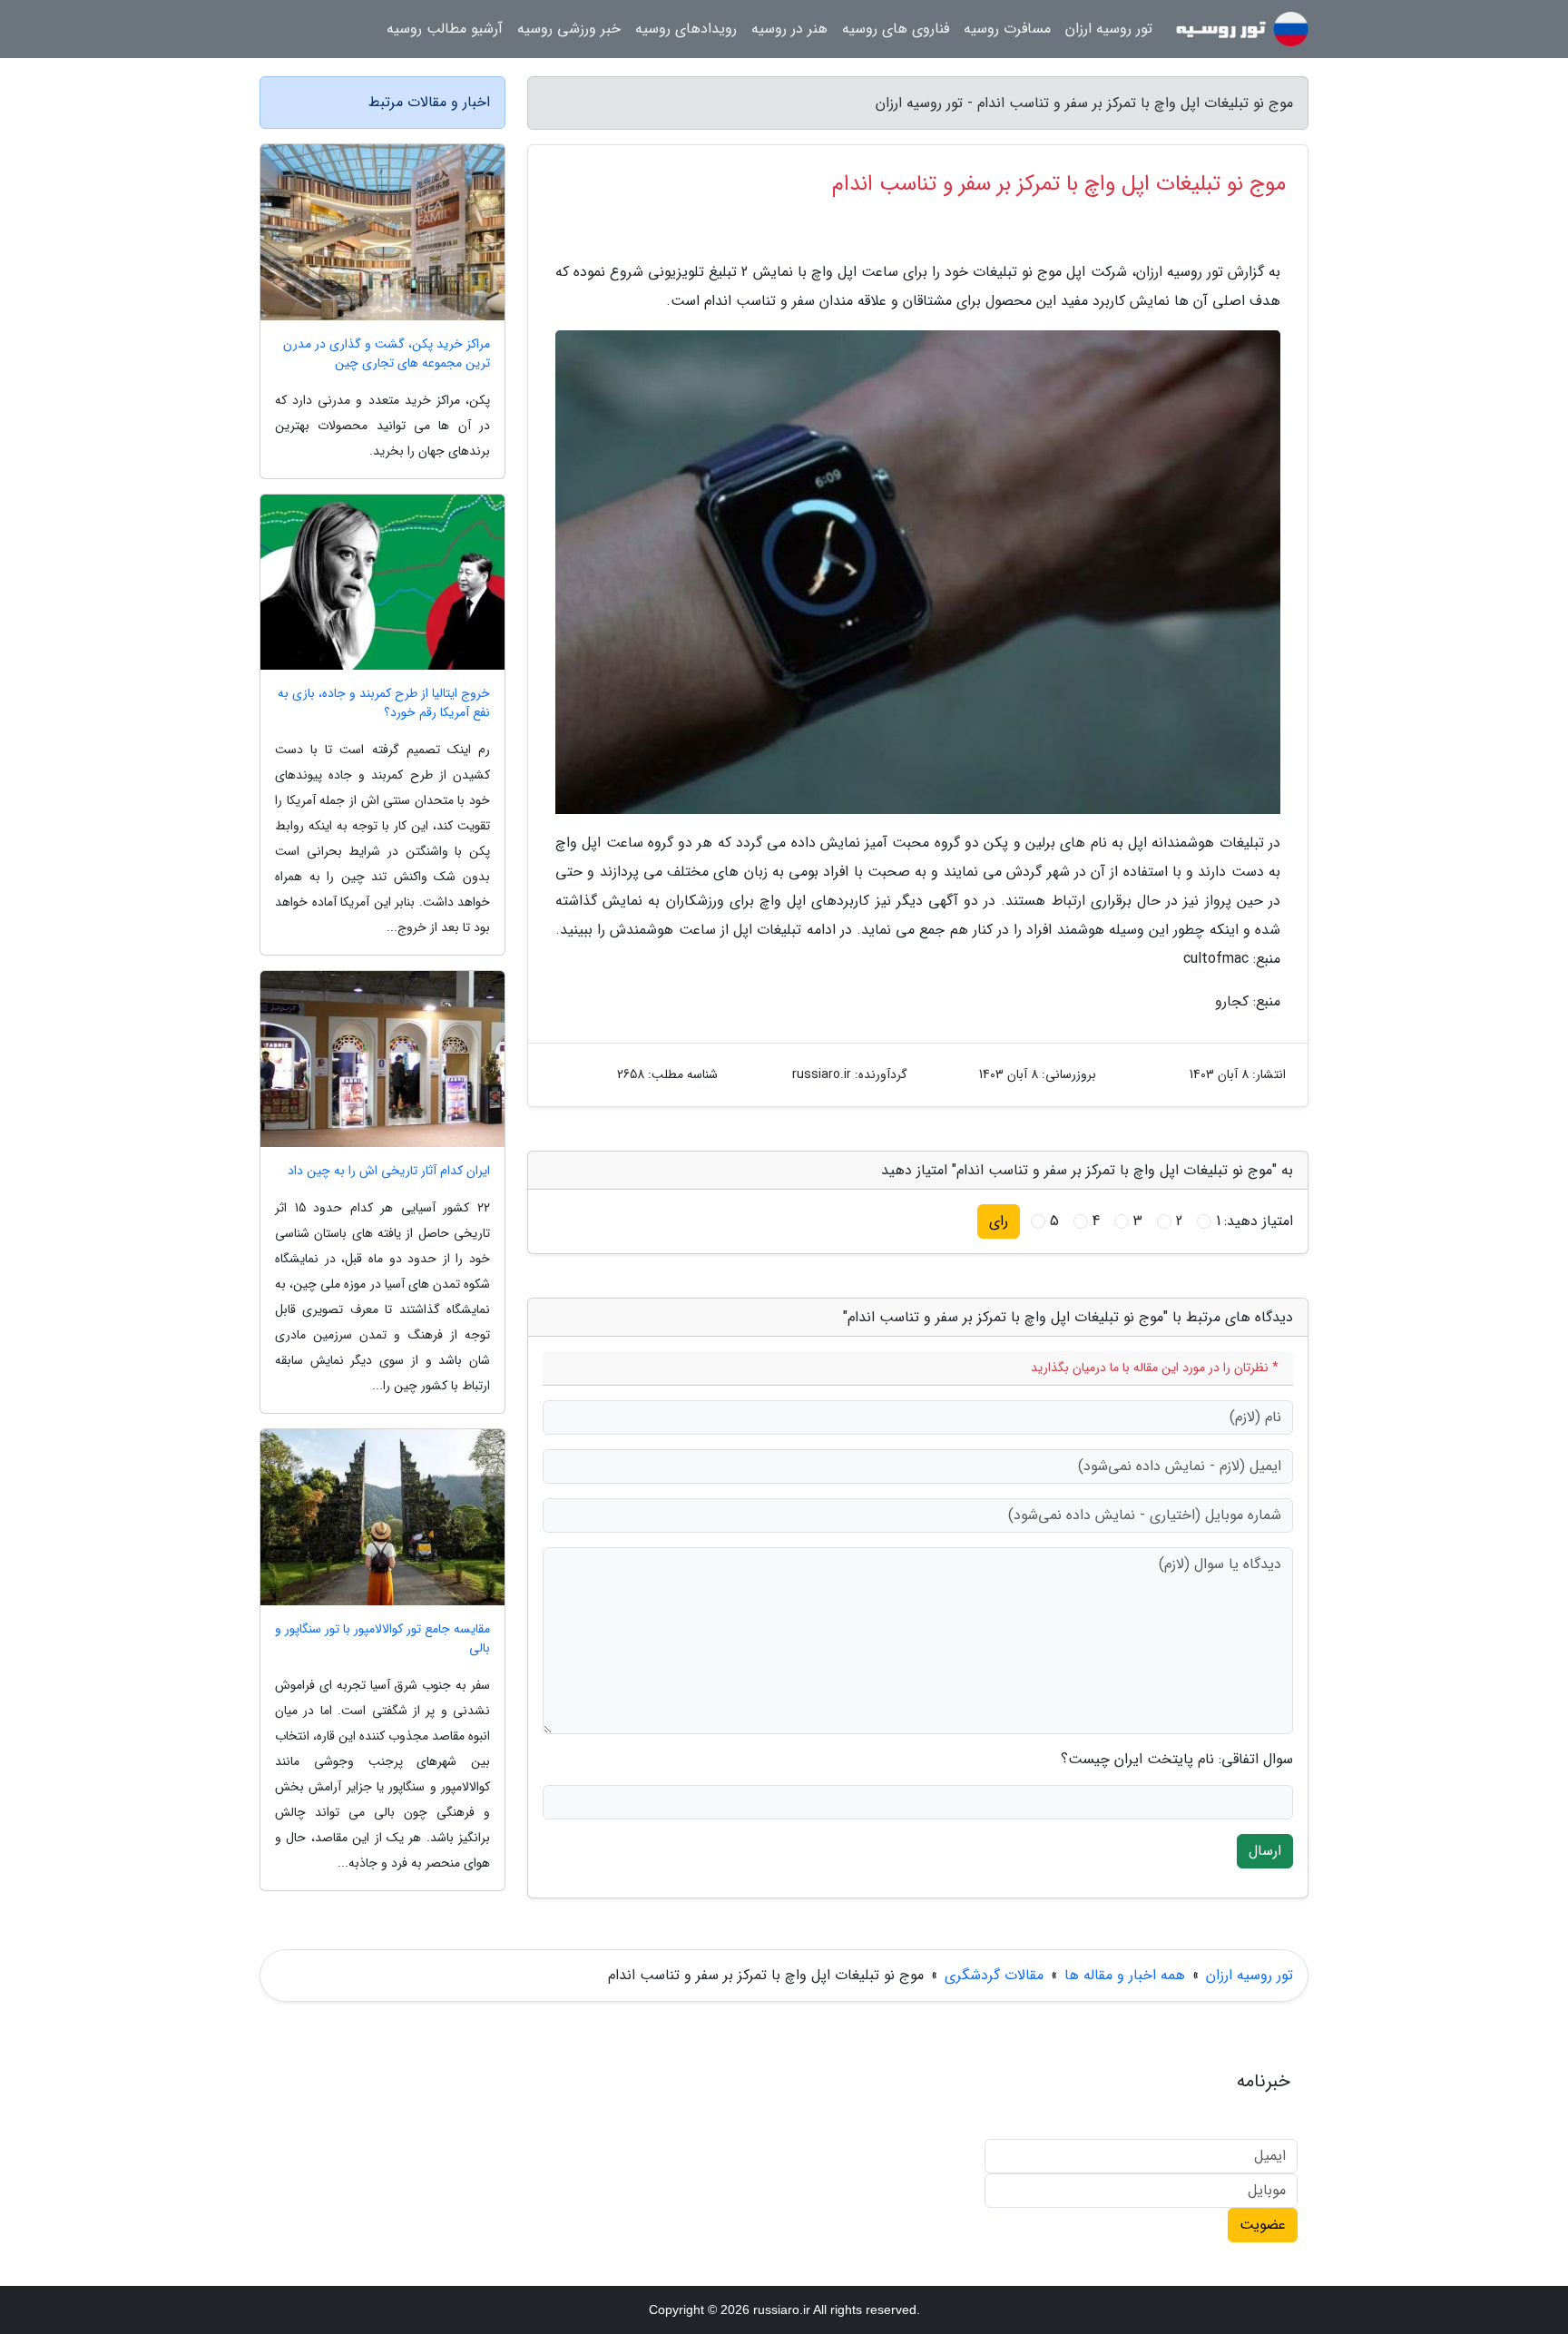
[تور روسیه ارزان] (1241, 29)
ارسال (1265, 1851)
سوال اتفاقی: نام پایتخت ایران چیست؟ (1177, 1760)
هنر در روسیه (789, 29)
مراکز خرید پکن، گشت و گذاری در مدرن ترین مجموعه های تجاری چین (387, 354)
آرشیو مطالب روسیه (445, 29)
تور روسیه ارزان (1109, 29)
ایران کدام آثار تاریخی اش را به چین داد (389, 1171)
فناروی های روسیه (896, 29)
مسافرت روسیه (1007, 29)
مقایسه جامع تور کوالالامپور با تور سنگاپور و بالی (382, 1639)
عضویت (1263, 2225)
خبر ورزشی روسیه (569, 29)
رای (999, 1221)
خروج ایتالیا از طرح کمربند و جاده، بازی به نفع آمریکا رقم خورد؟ (384, 703)
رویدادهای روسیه (686, 29)
